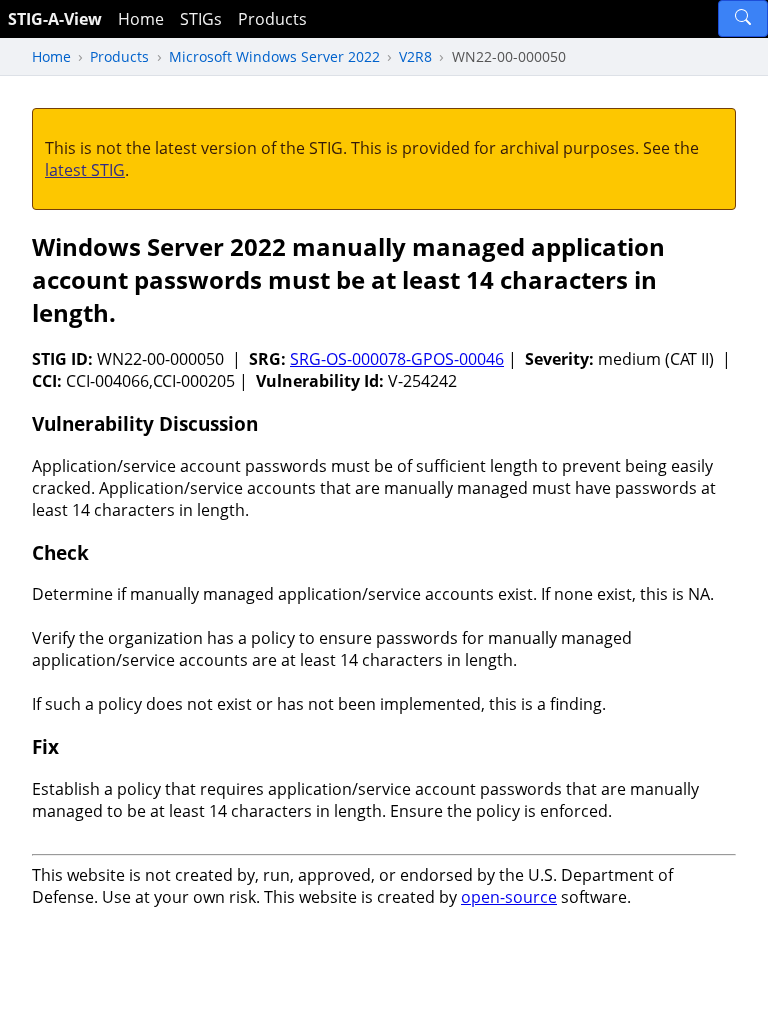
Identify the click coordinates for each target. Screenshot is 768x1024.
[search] (743, 18)
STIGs (201, 19)
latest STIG (85, 170)
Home (141, 19)
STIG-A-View (55, 19)
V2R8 (415, 56)
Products (272, 19)
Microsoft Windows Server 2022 (274, 56)
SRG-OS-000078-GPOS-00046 (397, 359)
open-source (509, 897)
